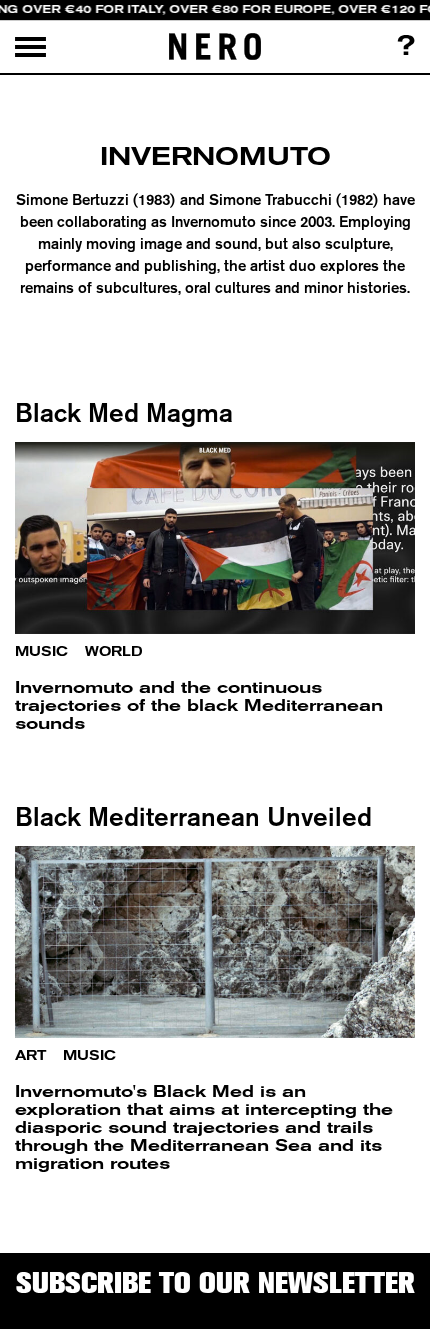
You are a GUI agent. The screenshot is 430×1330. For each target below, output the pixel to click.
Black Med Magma (124, 412)
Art (30, 1055)
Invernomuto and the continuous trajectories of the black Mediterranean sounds (199, 705)
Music (41, 651)
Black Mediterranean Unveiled (193, 816)
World (114, 651)
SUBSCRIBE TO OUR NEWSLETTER (215, 1282)
